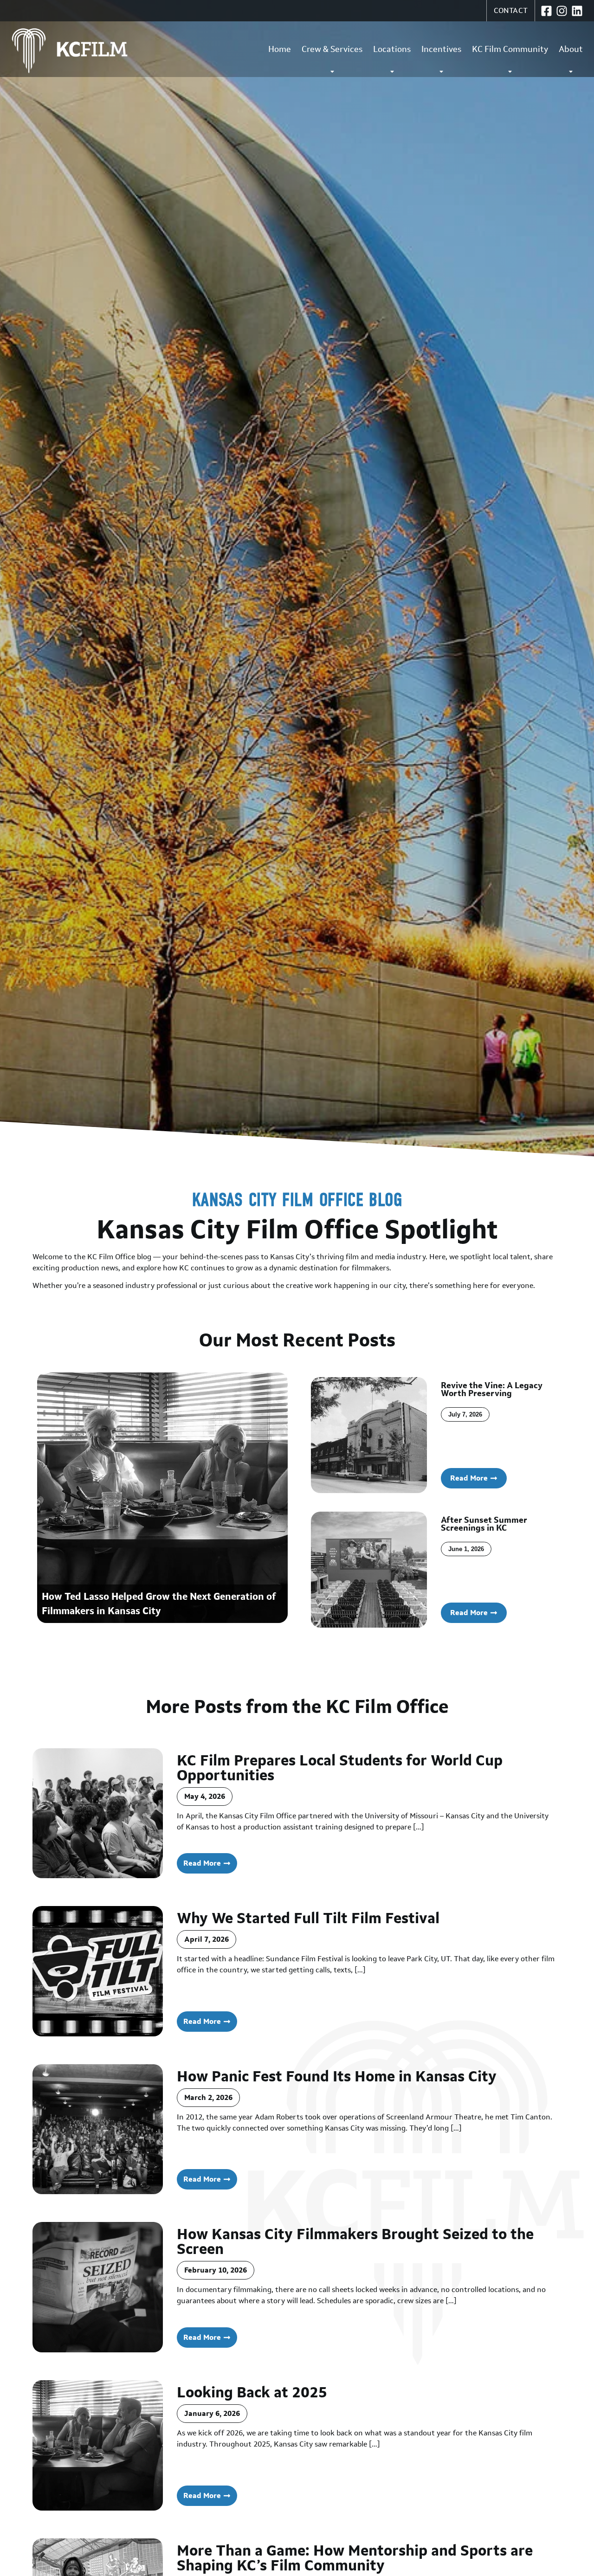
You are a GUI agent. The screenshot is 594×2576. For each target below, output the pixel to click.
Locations (392, 49)
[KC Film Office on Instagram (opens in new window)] (562, 11)
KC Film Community (510, 49)
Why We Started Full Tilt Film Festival (308, 1918)
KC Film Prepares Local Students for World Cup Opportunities (340, 1768)
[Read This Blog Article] (98, 1813)
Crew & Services (332, 49)
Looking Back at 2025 (252, 2392)
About (571, 49)
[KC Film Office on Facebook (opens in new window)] (546, 11)
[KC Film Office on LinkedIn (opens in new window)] (577, 11)
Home (280, 49)
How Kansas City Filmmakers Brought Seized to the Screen (355, 2241)
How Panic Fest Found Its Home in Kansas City (337, 2076)
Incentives (441, 49)
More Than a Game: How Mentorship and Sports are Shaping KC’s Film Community (355, 2558)
